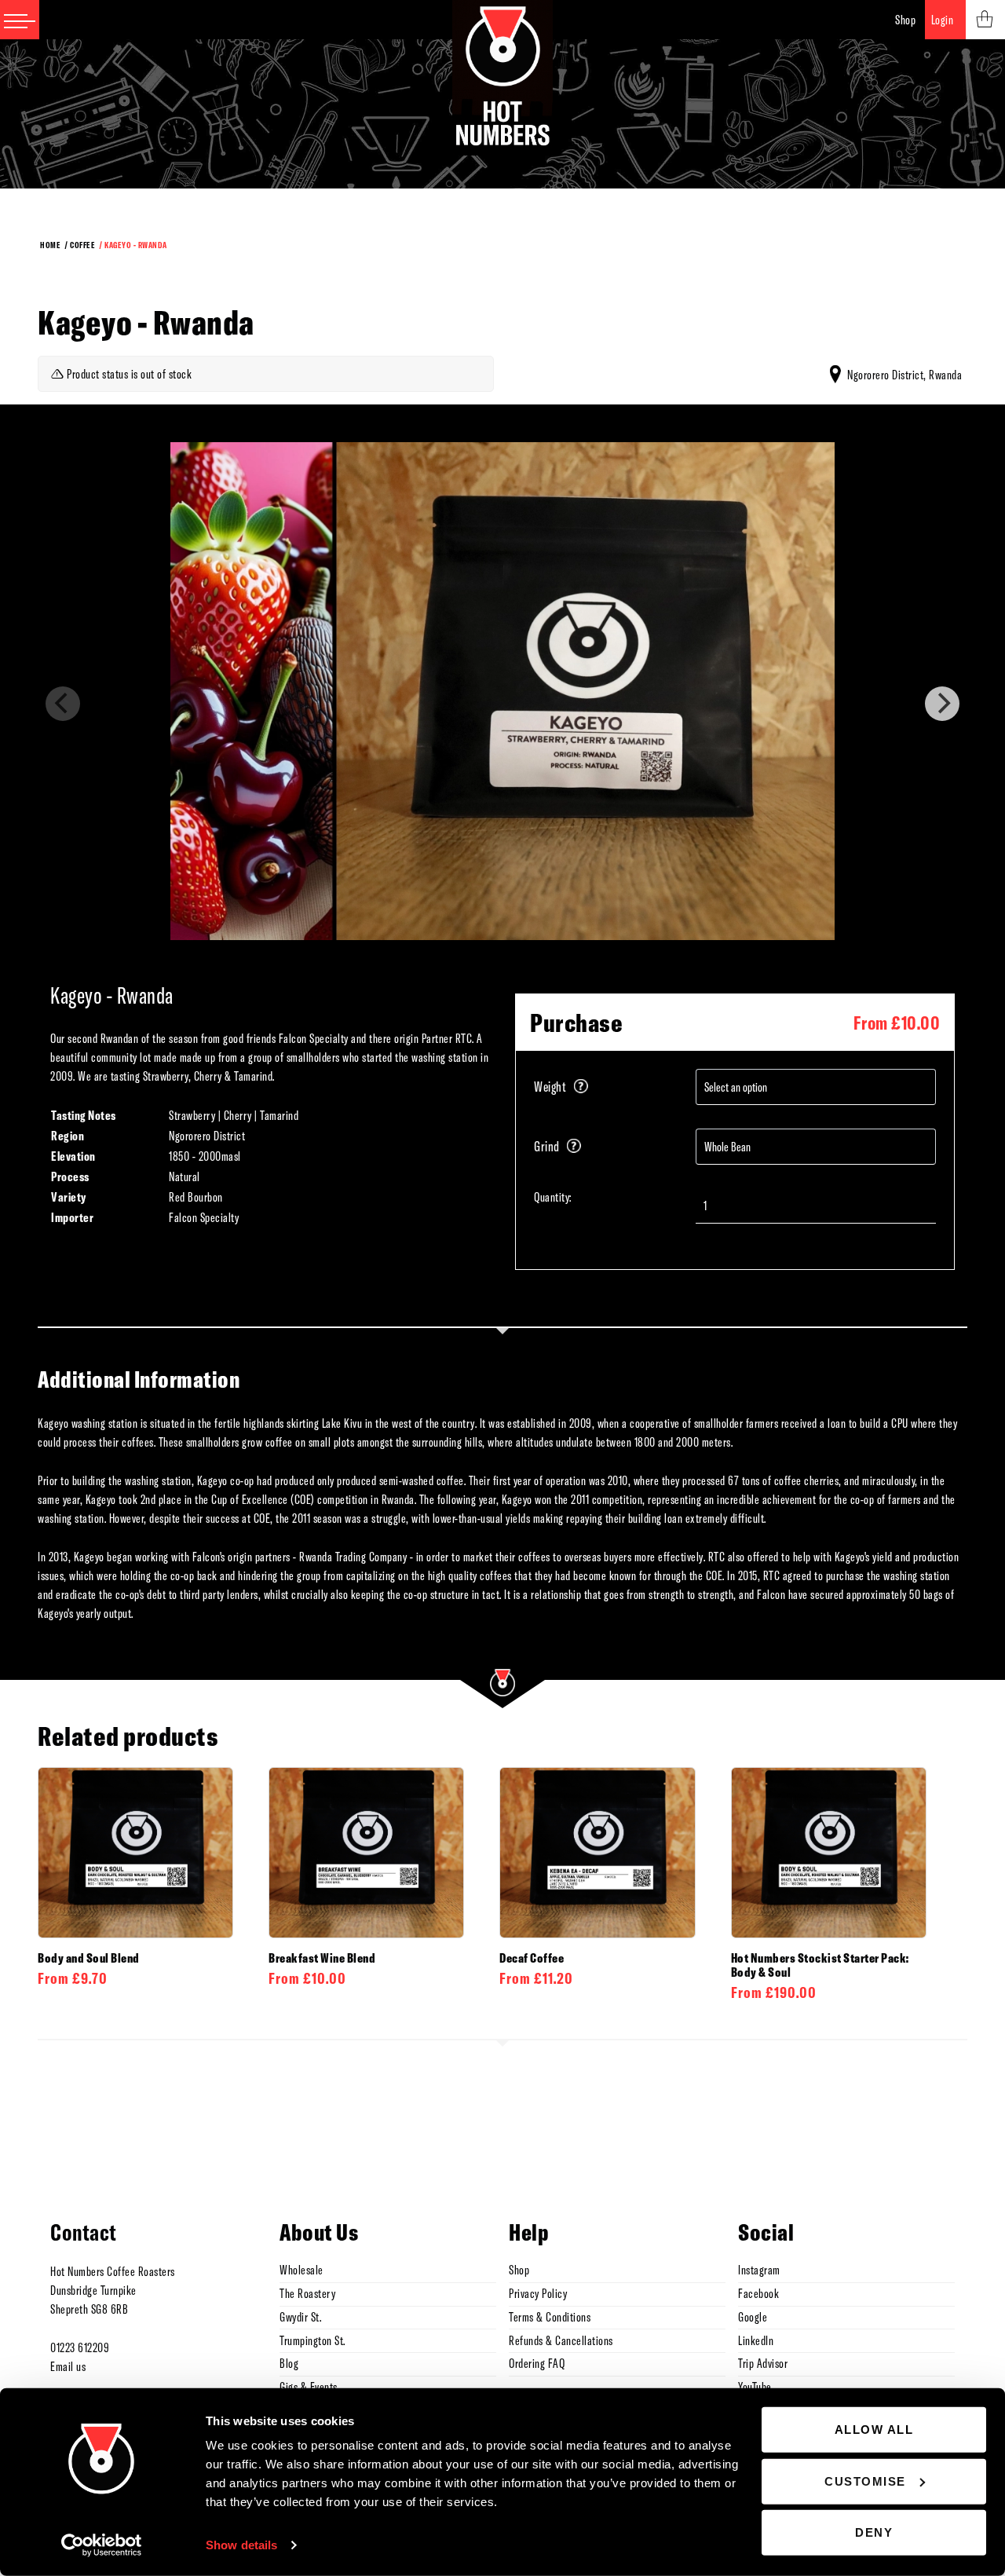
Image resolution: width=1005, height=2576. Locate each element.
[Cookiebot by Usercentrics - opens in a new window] (102, 2545)
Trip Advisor (763, 2363)
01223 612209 (80, 2347)
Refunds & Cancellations (561, 2340)
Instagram (759, 2270)
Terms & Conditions (550, 2317)
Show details (241, 2545)
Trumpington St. (312, 2340)
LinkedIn (756, 2340)
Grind (547, 1146)
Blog (289, 2363)
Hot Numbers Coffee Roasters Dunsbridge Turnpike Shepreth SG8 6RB (113, 2290)
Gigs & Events (309, 2387)
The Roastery (307, 2293)
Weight (550, 1087)
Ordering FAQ (537, 2363)
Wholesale (301, 2270)
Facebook (758, 2293)
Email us (68, 2366)
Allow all (874, 2430)
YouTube (755, 2387)
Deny (874, 2532)
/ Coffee (79, 245)
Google (753, 2317)
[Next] (942, 704)
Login (943, 20)
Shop (905, 20)
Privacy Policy (538, 2293)
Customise (865, 2481)
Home (50, 245)
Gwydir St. (300, 2317)
